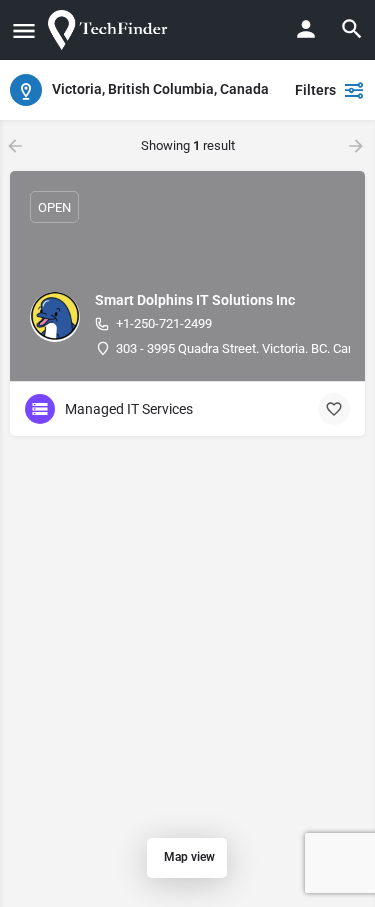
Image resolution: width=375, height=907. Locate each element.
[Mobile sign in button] (306, 29)
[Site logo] (112, 30)
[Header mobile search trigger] (352, 29)
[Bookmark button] (334, 409)
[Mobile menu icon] (24, 30)
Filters (315, 90)
